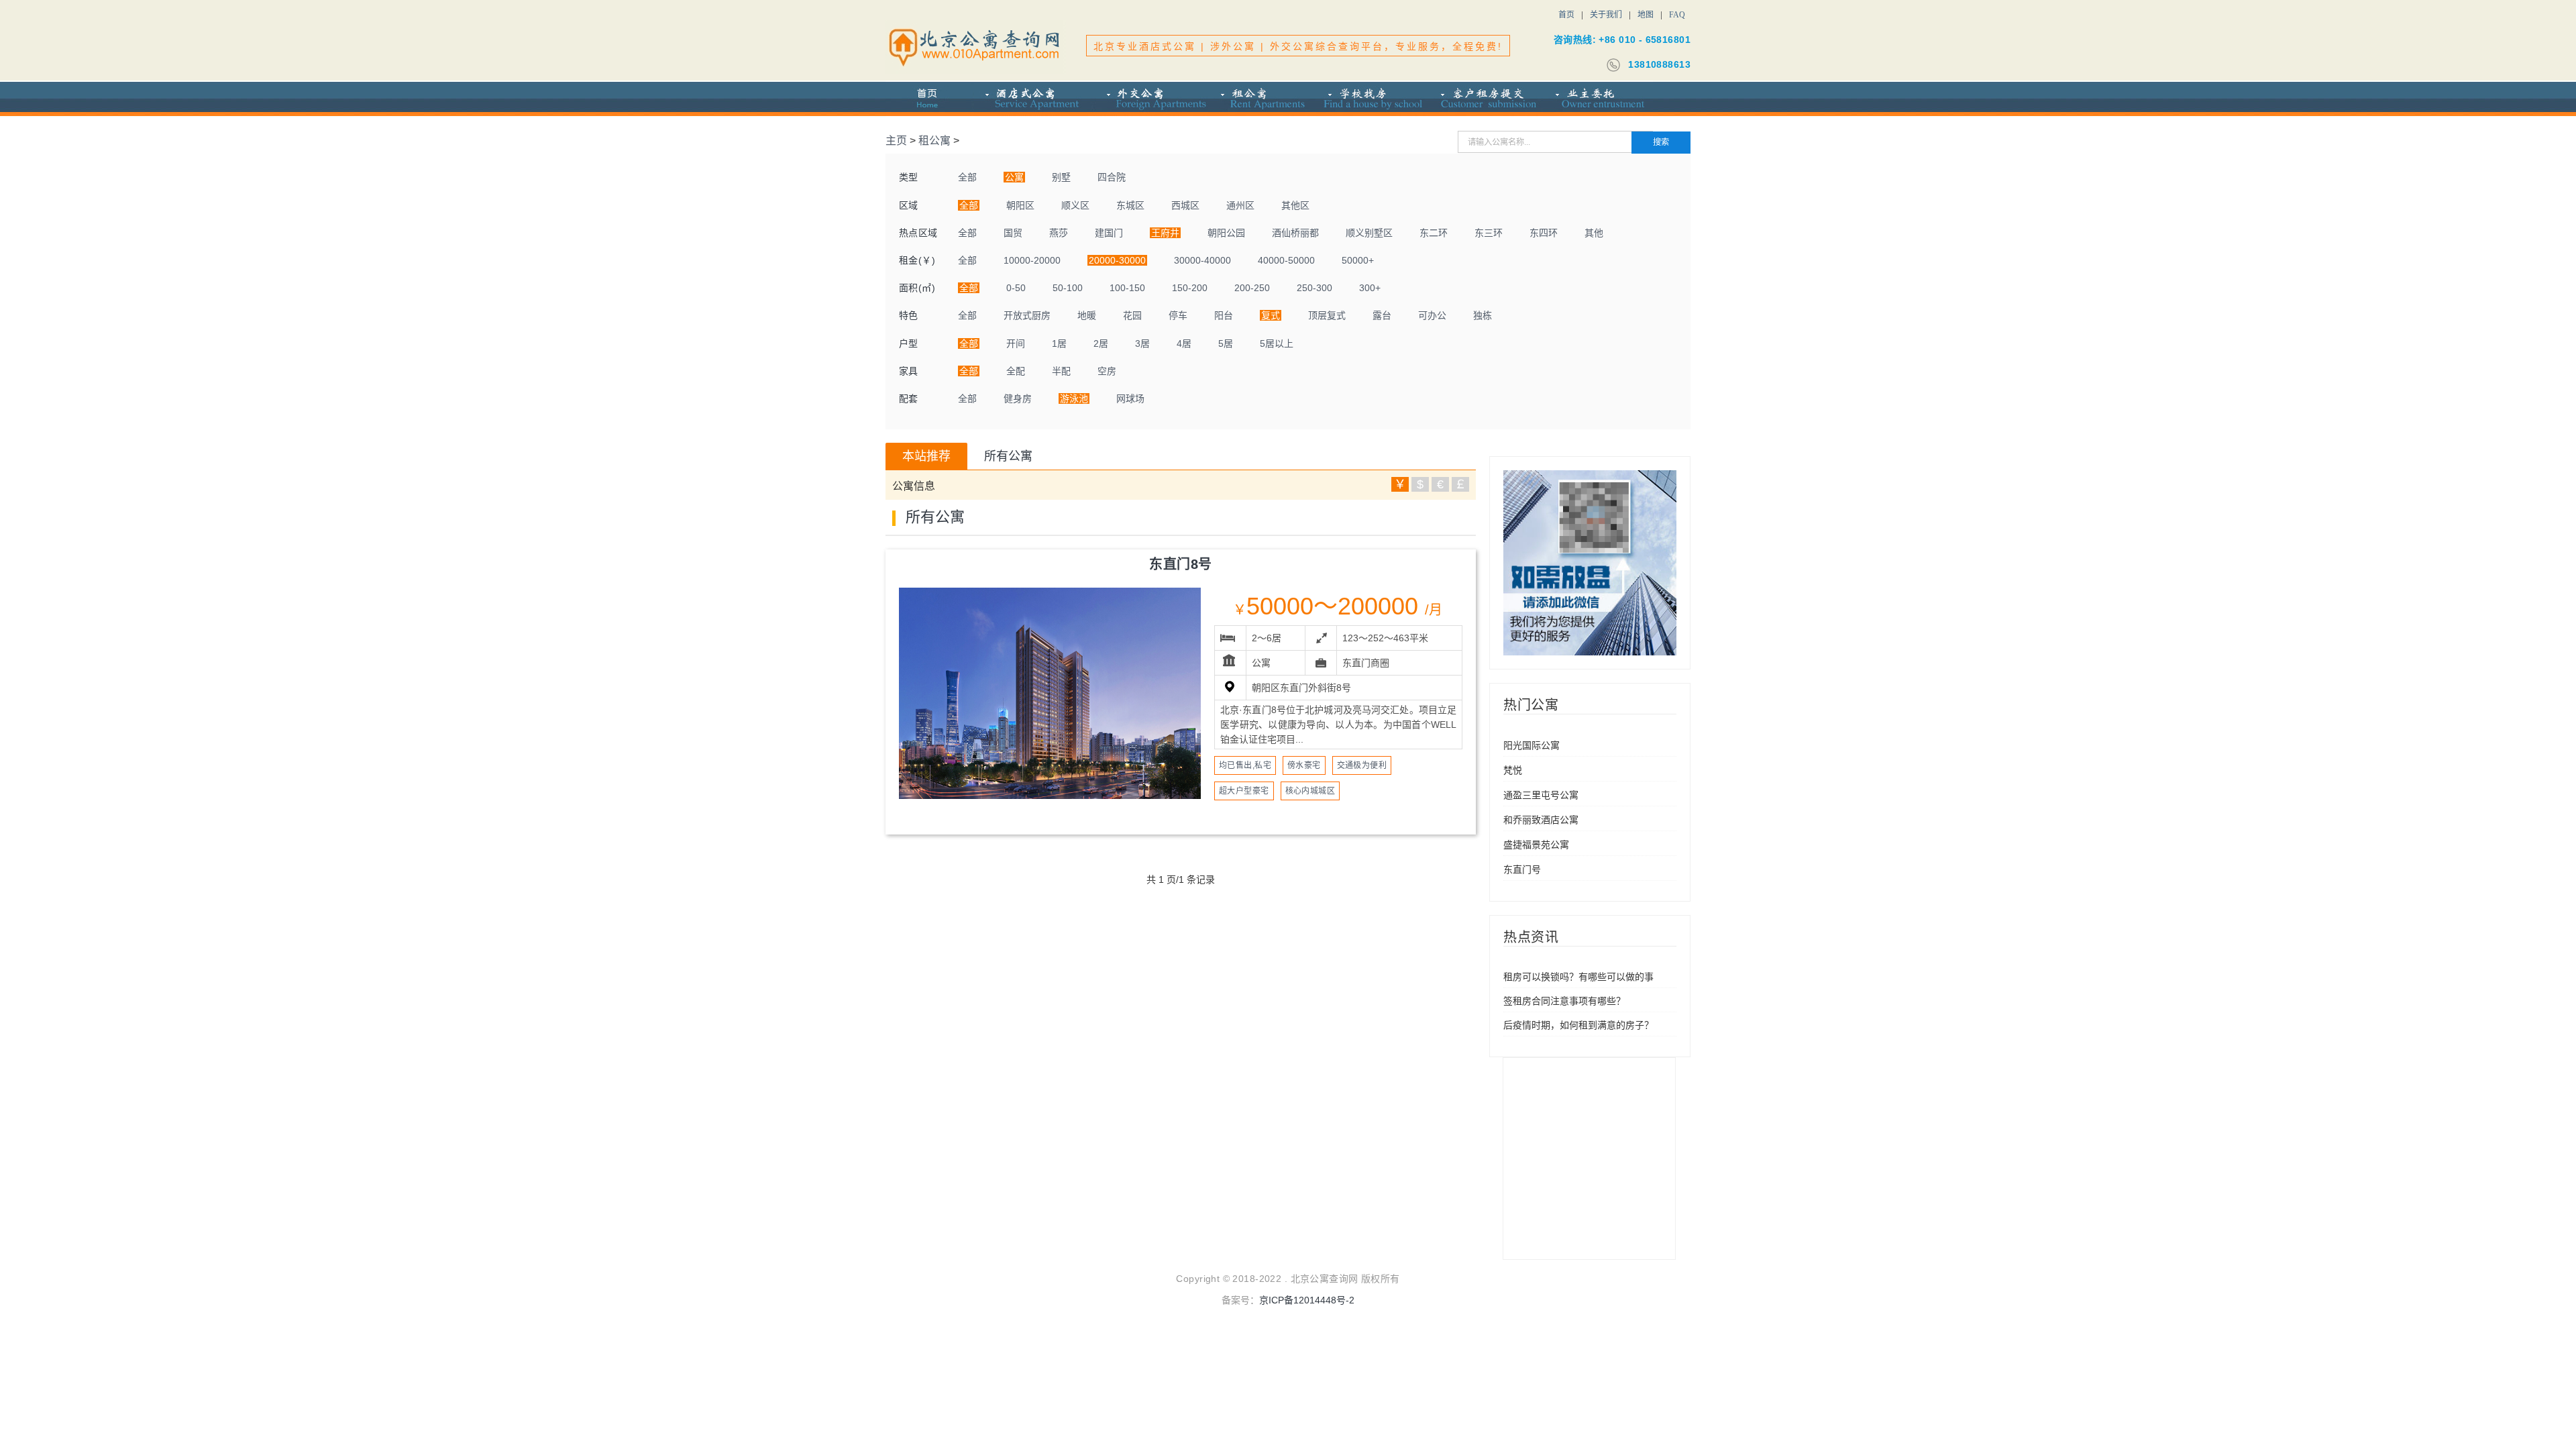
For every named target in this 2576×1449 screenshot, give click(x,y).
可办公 (1432, 315)
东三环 (1489, 233)
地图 (1646, 15)
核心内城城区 (1310, 791)
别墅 (1061, 177)
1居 (1059, 343)
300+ (1370, 288)
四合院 (1112, 177)
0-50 (1016, 288)
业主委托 (1598, 99)
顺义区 (1075, 205)
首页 (1566, 15)
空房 (1107, 371)
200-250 (1252, 288)
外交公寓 (1149, 99)
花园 (1132, 315)
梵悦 (1513, 770)
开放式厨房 (1027, 315)
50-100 (1068, 288)
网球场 (1130, 398)
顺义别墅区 (1369, 233)
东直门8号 (1181, 564)
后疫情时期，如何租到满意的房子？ (1578, 1025)
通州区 (1240, 205)
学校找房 (1372, 99)
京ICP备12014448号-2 (1307, 1300)
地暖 (1087, 315)
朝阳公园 (1226, 233)
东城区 (1130, 205)
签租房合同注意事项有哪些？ (1564, 1001)
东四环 (1544, 233)
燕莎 (1059, 233)
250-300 (1314, 288)
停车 (1178, 315)
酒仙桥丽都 (1295, 233)
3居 (1142, 343)
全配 (1016, 371)
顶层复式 (1327, 315)
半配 (1061, 371)
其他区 (1295, 205)
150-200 (1190, 288)
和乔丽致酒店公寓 (1541, 820)
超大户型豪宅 (1244, 791)
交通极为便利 (1362, 765)
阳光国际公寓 (1532, 745)
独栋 (1483, 315)
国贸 (1013, 233)
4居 (1184, 343)
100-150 (1127, 288)
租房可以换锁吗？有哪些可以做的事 (1578, 977)
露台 (1382, 315)
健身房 (1018, 398)
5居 (1226, 343)
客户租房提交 (1486, 99)
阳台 (1224, 315)
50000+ (1358, 260)
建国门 (1109, 233)
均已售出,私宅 (1245, 765)
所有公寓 (1008, 456)
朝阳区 (1020, 205)
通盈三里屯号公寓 (1541, 795)
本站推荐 (926, 456)
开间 (1016, 343)
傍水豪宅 (1304, 765)
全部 (967, 177)
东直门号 (1522, 869)
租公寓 (1262, 99)
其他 (1594, 233)
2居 (1101, 343)
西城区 (1185, 205)
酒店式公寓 (1032, 99)
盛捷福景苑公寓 (1536, 845)
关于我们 (1606, 15)
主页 (896, 141)
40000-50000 (1286, 260)
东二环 (1434, 233)
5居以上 (1277, 343)
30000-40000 (1202, 260)
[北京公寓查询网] (976, 47)
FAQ (1677, 15)
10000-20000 (1032, 260)
